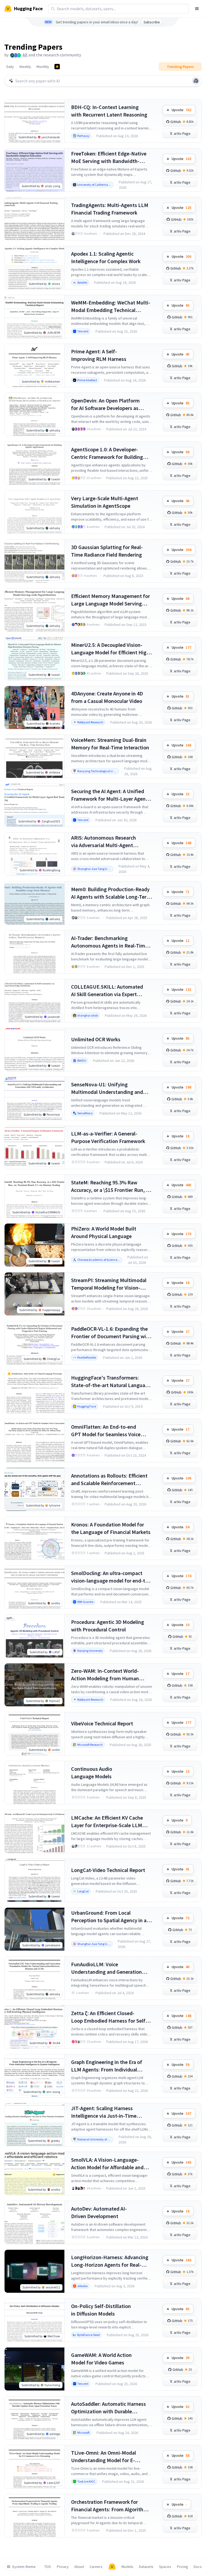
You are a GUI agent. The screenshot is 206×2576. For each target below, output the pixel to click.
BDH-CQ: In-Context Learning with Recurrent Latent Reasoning (109, 111)
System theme (24, 2567)
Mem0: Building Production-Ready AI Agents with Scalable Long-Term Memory (111, 893)
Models (127, 2567)
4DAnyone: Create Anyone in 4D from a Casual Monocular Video (107, 697)
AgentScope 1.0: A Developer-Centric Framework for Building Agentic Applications (107, 453)
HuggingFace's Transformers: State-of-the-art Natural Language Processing (111, 1382)
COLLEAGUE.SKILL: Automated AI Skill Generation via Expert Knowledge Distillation (107, 991)
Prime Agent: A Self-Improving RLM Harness (99, 355)
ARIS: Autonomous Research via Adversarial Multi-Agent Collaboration (104, 842)
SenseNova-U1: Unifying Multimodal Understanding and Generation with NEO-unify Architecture (107, 1088)
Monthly (43, 67)
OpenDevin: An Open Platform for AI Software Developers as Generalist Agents (105, 404)
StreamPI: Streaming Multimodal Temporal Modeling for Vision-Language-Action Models (109, 1284)
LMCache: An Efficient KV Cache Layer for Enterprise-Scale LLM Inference (107, 1822)
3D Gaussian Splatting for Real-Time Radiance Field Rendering (107, 551)
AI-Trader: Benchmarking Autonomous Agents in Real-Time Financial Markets (109, 942)
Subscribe (152, 22)
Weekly (25, 67)
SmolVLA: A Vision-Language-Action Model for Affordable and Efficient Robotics (107, 2164)
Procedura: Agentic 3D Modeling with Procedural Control (108, 1626)
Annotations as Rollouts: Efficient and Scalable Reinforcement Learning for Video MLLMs (109, 1480)
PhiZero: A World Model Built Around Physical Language (104, 1232)
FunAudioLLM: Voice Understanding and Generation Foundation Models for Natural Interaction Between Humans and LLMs (110, 1968)
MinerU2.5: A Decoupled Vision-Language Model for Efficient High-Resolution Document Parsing (111, 649)
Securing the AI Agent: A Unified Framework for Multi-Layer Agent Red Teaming (109, 795)
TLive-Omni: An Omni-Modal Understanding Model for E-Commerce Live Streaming (104, 2457)
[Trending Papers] (57, 67)
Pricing (183, 2567)
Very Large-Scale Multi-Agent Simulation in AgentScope (105, 502)
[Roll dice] (196, 81)
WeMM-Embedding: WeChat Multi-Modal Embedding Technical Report (111, 306)
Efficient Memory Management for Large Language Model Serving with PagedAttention (111, 600)
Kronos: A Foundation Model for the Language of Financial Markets (111, 1528)
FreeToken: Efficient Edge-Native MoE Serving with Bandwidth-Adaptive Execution (109, 157)
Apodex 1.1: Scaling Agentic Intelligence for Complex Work (106, 257)
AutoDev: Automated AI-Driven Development (99, 2212)
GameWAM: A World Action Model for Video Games (101, 2359)
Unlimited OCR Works (96, 1039)
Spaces (165, 2567)
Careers (96, 2567)
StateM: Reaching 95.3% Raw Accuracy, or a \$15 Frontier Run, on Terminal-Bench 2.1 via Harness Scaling (111, 1186)
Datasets (146, 2567)
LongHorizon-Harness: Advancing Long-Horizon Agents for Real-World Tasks (110, 2261)
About (79, 2567)
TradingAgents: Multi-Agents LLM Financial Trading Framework (110, 209)
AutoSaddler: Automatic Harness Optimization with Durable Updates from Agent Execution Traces (108, 2408)
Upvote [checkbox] (181, 110)
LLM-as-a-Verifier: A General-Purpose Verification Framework (108, 1137)
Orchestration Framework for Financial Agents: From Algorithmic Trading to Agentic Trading (111, 2506)
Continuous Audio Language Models (92, 1773)
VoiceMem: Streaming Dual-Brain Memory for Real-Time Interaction (110, 744)
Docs (198, 2567)
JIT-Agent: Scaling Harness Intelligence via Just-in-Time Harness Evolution (104, 2112)
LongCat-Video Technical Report (108, 1870)
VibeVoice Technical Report (102, 1723)
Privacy (63, 2567)
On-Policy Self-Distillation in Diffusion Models (101, 2310)
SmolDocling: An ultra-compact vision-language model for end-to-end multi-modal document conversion (111, 1577)
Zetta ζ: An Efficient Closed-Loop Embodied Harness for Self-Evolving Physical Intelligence (109, 2017)
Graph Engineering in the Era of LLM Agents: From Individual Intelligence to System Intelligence (111, 2066)
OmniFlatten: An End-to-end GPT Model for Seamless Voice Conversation (106, 1431)
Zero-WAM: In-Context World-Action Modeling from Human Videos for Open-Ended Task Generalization (105, 1675)
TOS (48, 2567)
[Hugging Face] (112, 2567)
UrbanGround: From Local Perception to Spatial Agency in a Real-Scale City (109, 1917)
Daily (10, 67)
